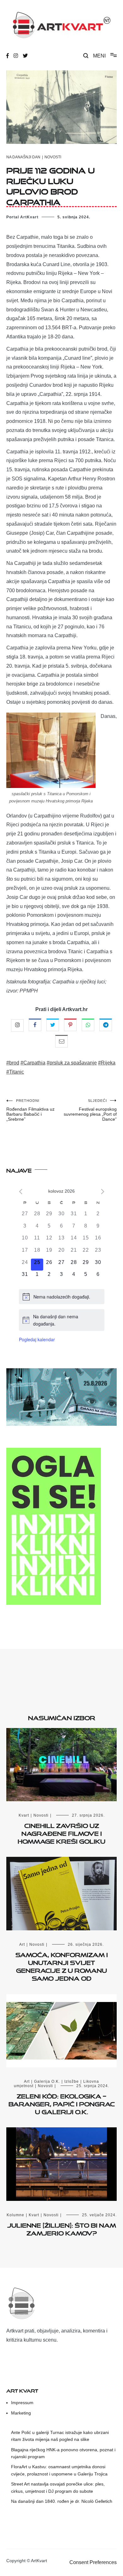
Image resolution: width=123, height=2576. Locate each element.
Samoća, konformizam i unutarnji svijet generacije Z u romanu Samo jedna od (62, 1966)
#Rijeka (107, 1063)
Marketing (21, 2413)
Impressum (22, 2403)
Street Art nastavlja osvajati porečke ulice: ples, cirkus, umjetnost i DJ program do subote (58, 2487)
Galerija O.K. (47, 2081)
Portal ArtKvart (22, 217)
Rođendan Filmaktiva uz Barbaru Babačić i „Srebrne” (30, 1110)
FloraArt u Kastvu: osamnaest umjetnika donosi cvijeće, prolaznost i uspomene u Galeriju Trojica (59, 2470)
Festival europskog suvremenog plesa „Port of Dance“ (90, 1110)
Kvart (24, 1815)
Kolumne (15, 2215)
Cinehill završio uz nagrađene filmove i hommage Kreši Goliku (61, 1832)
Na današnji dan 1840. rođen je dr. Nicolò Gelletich (62, 2501)
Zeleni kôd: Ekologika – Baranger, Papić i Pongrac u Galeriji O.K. (62, 2103)
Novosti (53, 157)
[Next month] (103, 1192)
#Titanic (15, 1072)
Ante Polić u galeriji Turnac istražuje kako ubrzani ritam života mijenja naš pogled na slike (60, 2436)
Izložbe (72, 2081)
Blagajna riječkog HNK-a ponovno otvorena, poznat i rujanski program (63, 2453)
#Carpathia (33, 1063)
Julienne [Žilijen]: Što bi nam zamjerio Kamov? (62, 2228)
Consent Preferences (93, 2562)
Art (22, 1944)
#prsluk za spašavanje (72, 1063)
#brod (13, 1063)
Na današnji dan (23, 157)
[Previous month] (21, 1192)
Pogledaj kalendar (37, 1339)
